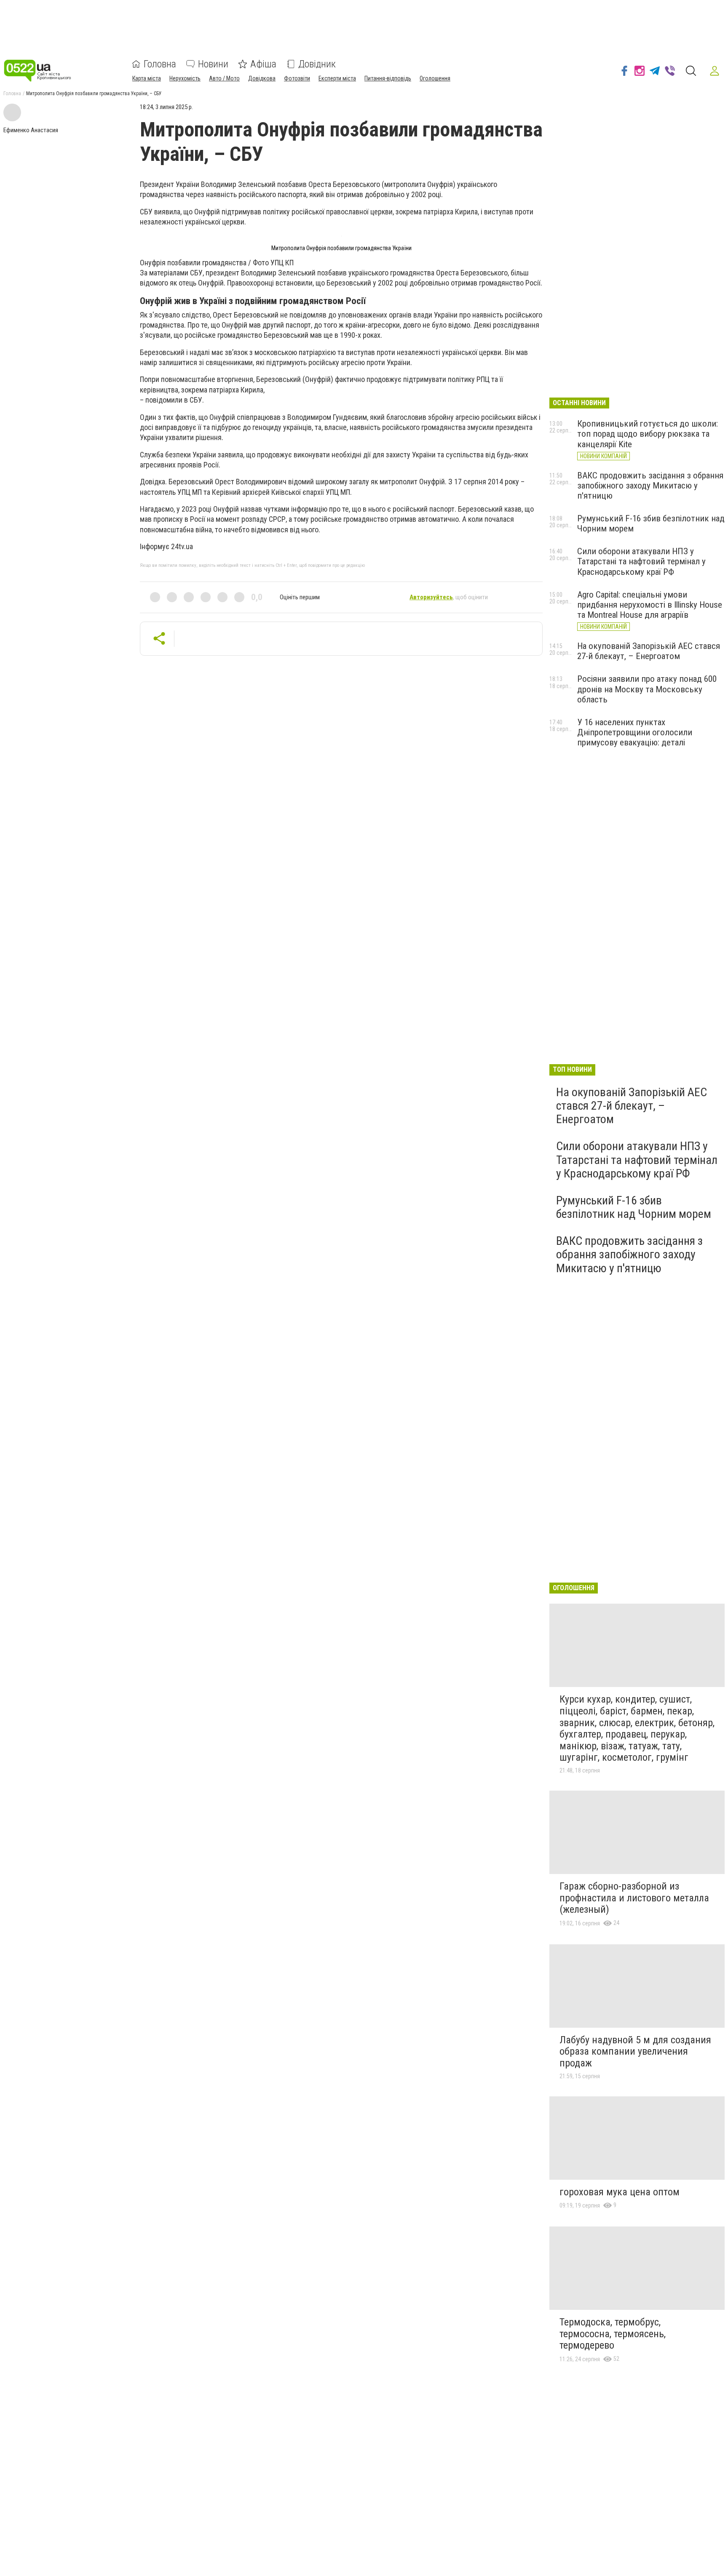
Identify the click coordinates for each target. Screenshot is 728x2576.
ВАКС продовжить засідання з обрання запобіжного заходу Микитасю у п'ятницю (650, 486)
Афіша (263, 64)
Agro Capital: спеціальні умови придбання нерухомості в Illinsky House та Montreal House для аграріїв (650, 605)
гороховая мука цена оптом (620, 2192)
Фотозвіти (297, 78)
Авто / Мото (224, 78)
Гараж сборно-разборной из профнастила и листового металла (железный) (634, 1898)
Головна (160, 64)
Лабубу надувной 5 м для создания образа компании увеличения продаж (635, 2051)
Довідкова (262, 78)
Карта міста (147, 78)
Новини (213, 64)
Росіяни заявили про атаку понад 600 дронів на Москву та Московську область (647, 689)
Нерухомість (185, 78)
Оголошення (435, 78)
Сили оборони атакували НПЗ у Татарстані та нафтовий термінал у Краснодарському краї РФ (641, 561)
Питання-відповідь (388, 78)
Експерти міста (337, 78)
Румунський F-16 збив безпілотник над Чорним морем (634, 1207)
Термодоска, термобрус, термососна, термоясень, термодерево (613, 2334)
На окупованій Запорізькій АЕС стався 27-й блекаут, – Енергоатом (649, 651)
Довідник (317, 64)
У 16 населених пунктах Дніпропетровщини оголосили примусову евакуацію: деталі (635, 732)
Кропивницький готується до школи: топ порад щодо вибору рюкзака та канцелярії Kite (648, 434)
